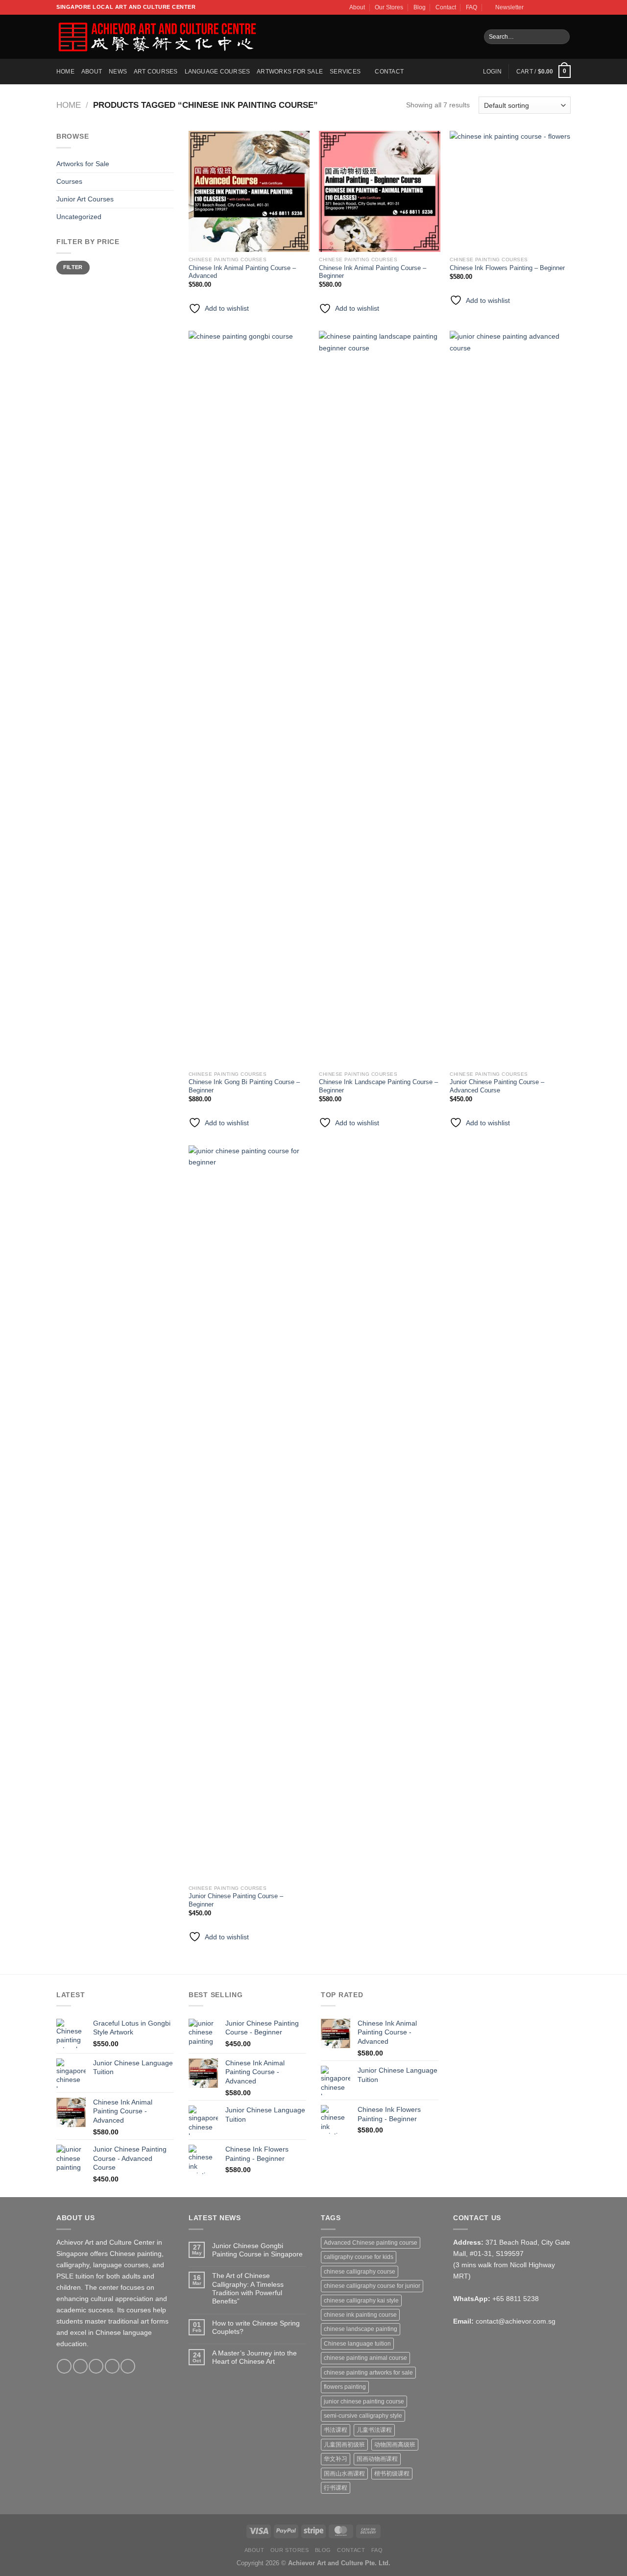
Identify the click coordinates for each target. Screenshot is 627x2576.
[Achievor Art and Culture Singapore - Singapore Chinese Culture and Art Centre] (157, 37)
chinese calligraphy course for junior (372, 2286)
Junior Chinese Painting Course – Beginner (236, 1900)
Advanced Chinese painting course (371, 2243)
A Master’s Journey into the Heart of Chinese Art (254, 2357)
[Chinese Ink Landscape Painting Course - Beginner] (379, 698)
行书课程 (336, 2488)
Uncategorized (79, 217)
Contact (446, 7)
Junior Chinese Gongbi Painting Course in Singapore (257, 2250)
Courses (69, 181)
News (118, 72)
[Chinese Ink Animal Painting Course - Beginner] (379, 191)
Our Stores (389, 7)
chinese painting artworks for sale (368, 2373)
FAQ (471, 7)
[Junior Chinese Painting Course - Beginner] (249, 1513)
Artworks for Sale (290, 72)
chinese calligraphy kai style (361, 2301)
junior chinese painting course (364, 2402)
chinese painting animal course (365, 2358)
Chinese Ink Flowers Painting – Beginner (507, 268)
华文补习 (336, 2459)
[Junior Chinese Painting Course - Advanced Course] (510, 698)
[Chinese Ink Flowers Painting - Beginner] (510, 191)
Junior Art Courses (85, 199)
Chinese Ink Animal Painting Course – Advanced (242, 272)
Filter (73, 267)
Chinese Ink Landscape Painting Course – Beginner (378, 1086)
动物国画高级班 (395, 2445)
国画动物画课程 (377, 2459)
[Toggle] (170, 164)
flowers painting (345, 2387)
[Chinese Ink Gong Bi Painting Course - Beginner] (249, 698)
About (357, 7)
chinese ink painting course (360, 2315)
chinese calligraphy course (360, 2272)
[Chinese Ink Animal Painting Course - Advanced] (249, 191)
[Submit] (561, 37)
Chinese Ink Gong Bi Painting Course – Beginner (244, 1086)
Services (345, 72)
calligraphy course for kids (359, 2257)
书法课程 (336, 2430)
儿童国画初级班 (344, 2445)
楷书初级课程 (392, 2474)
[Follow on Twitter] (549, 7)
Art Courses (156, 72)
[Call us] (567, 7)
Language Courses (217, 72)
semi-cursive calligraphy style (363, 2416)
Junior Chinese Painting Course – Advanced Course (497, 1086)
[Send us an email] (558, 7)
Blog (420, 7)
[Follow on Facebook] (533, 7)
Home (65, 72)
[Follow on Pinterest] (128, 2366)
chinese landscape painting (361, 2329)
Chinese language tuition (357, 2344)
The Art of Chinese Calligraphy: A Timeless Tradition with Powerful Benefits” (248, 2288)
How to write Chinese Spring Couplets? (256, 2327)
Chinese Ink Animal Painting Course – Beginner (373, 272)
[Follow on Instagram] (541, 7)
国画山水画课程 (344, 2474)
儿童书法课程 (374, 2430)
